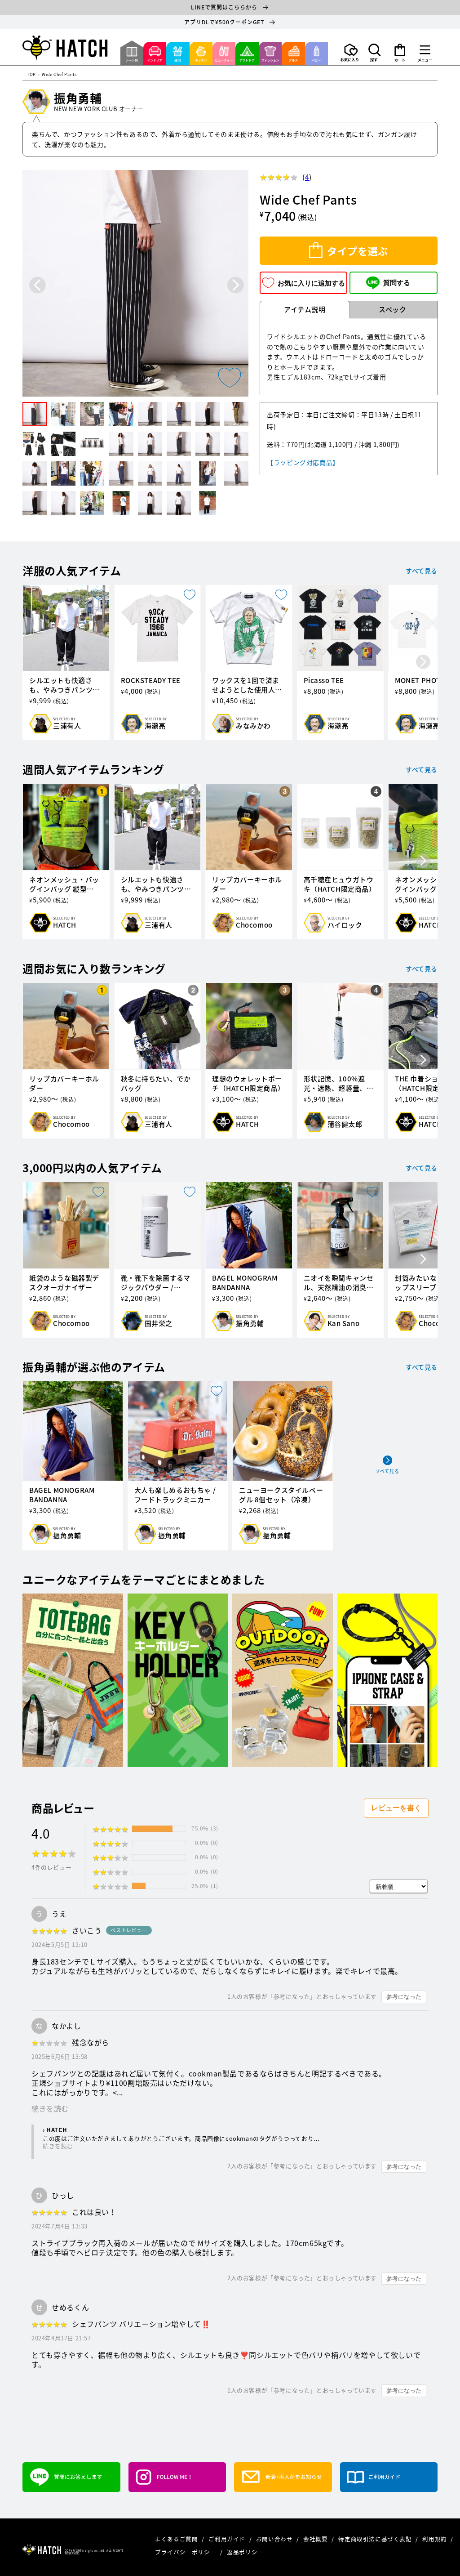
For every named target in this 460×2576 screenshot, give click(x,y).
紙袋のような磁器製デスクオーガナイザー (64, 1283)
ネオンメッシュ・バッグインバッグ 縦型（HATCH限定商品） (64, 884)
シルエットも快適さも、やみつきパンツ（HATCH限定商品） (62, 685)
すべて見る (422, 571)
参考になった (404, 1997)
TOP (31, 75)
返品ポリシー (245, 2552)
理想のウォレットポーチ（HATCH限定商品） (248, 1084)
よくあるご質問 (177, 2539)
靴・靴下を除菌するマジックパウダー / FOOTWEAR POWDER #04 (156, 1283)
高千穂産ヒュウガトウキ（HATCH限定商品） (340, 884)
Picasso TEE (324, 681)
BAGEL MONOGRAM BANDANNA (245, 1283)
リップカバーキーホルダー (247, 884)
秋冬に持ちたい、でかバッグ (156, 1084)
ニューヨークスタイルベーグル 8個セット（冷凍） (281, 1495)
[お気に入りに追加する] (230, 378)
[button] (375, 53)
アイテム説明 (305, 309)
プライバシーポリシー (186, 2552)
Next (236, 285)
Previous (38, 285)
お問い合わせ (275, 2539)
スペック (392, 309)
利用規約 (435, 2539)
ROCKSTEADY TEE (151, 681)
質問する (397, 283)
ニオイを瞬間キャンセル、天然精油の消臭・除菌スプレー (339, 1283)
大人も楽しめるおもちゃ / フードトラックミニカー (175, 1495)
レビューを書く (396, 1808)
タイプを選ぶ (358, 251)
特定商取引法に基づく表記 (376, 2539)
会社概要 (316, 2539)
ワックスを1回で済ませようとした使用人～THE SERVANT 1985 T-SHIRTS (247, 685)
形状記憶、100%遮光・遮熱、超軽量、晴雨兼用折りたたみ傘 (339, 1084)
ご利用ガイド (228, 2539)
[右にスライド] (423, 662)
